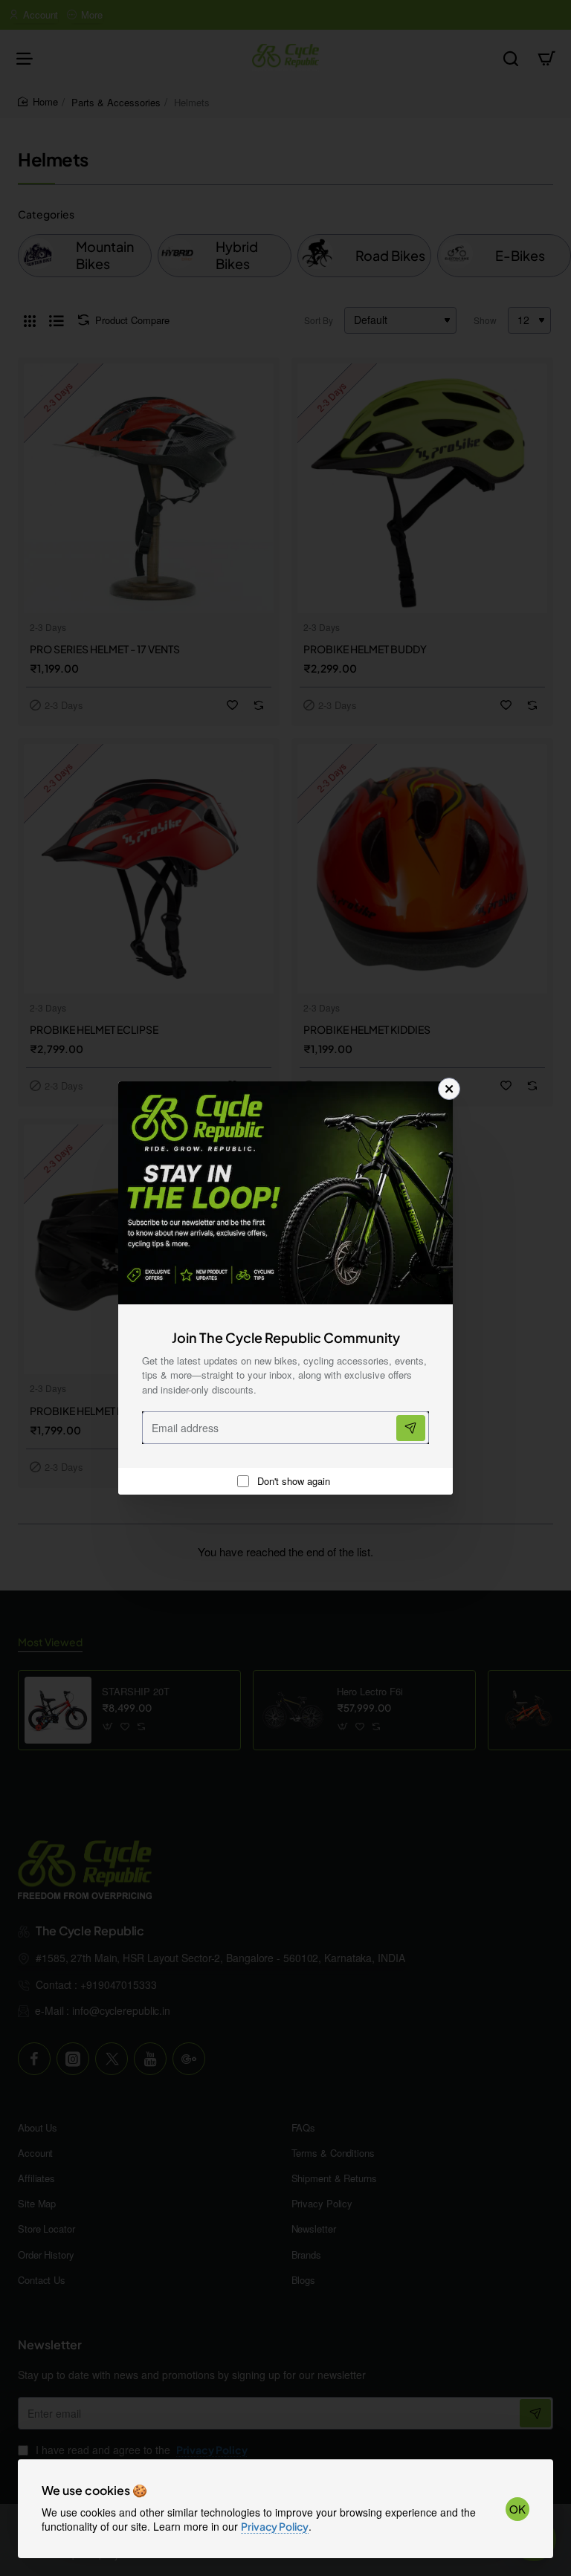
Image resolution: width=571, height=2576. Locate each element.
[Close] (449, 1089)
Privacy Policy (275, 2526)
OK (517, 2509)
